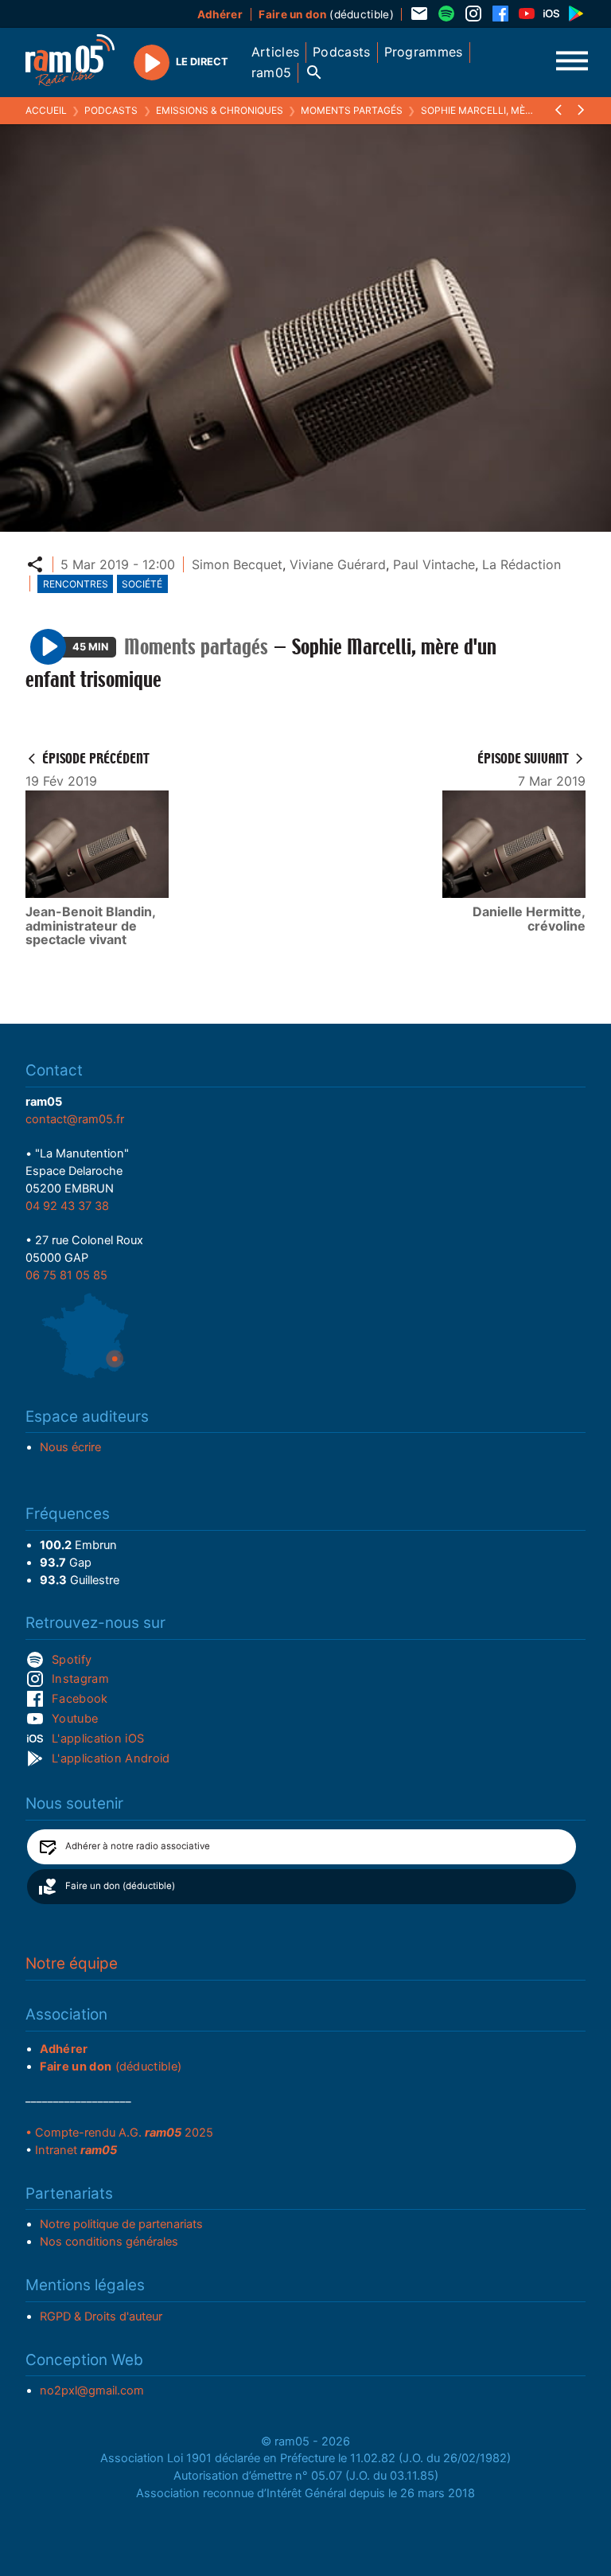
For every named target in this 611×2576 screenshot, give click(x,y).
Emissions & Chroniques (220, 110)
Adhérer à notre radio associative (138, 1846)
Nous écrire (70, 1447)
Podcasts (111, 110)
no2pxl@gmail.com (92, 2391)
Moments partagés (352, 110)
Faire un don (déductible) (120, 1886)
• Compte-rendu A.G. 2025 (119, 2133)
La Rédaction (521, 564)
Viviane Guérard (338, 564)
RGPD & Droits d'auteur (101, 2316)
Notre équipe (72, 1963)
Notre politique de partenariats (121, 2224)
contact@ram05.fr (75, 1119)
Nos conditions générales (109, 2242)
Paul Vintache (434, 564)
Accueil (46, 110)
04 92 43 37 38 (67, 1206)
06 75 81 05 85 (66, 1275)
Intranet (76, 2150)
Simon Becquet (237, 564)
